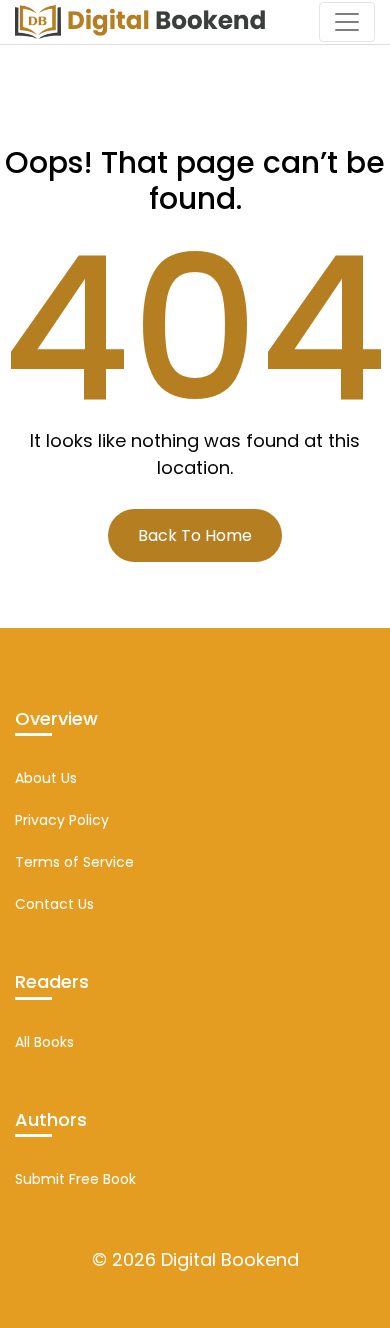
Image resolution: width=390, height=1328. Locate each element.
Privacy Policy (62, 820)
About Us (46, 778)
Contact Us (54, 904)
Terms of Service (74, 862)
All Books (44, 1042)
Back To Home (195, 535)
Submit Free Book (75, 1179)
